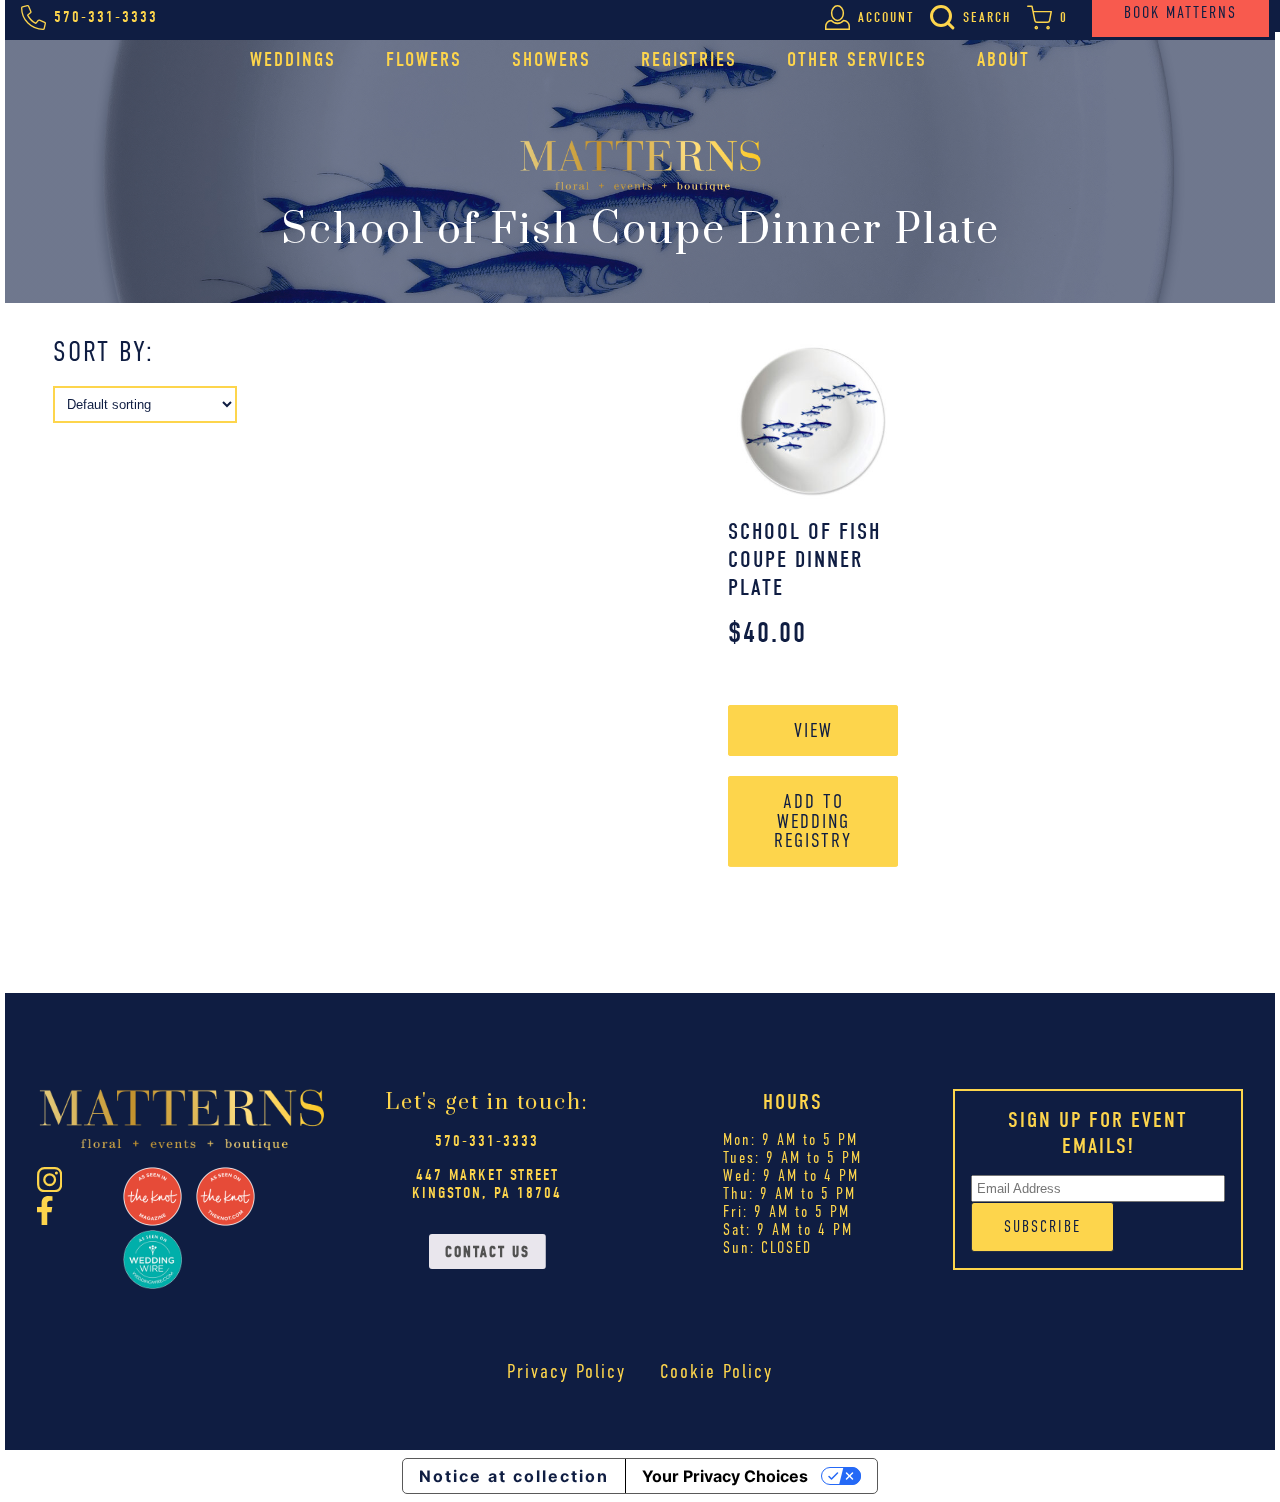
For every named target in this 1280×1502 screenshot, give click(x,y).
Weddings (293, 59)
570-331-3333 (487, 1141)
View (813, 730)
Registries (689, 59)
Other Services (857, 59)
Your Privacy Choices (725, 1476)
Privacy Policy (566, 1371)
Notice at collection (514, 1476)
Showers (551, 59)
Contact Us (487, 1252)
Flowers (424, 59)
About (1003, 59)
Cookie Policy (716, 1371)
